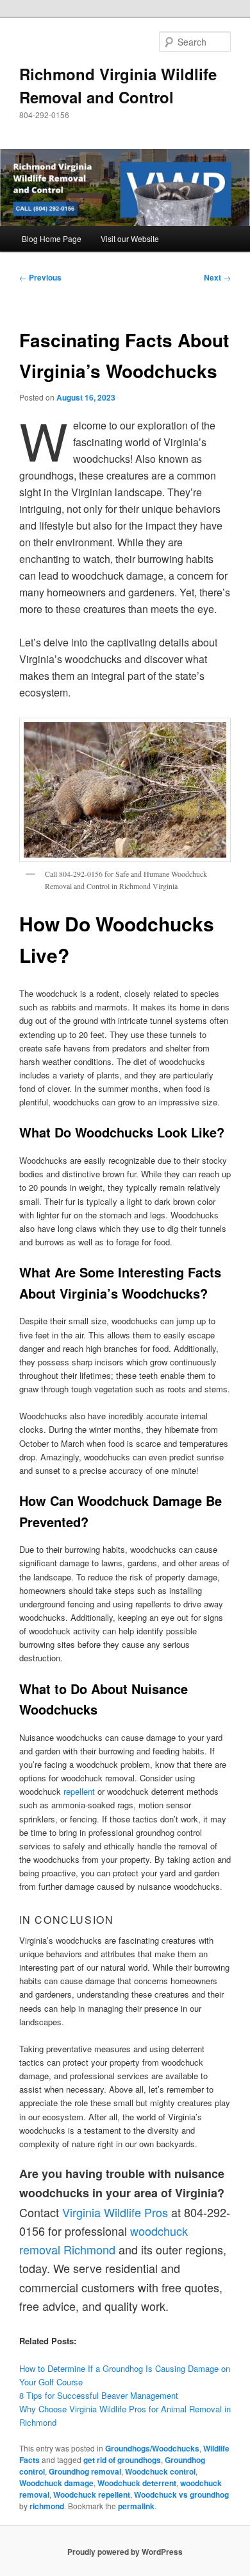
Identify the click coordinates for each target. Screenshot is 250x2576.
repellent (79, 1791)
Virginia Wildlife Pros (115, 2212)
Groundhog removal (85, 2471)
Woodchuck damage (56, 2483)
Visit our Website (130, 238)
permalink (136, 2506)
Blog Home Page (52, 238)
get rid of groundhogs (122, 2460)
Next (217, 277)
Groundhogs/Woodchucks (152, 2448)
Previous (40, 277)
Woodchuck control (160, 2471)
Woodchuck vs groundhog (181, 2494)
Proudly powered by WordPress (125, 2552)
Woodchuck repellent (92, 2494)
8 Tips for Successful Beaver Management (99, 2395)
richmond (47, 2506)
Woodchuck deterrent (137, 2483)
